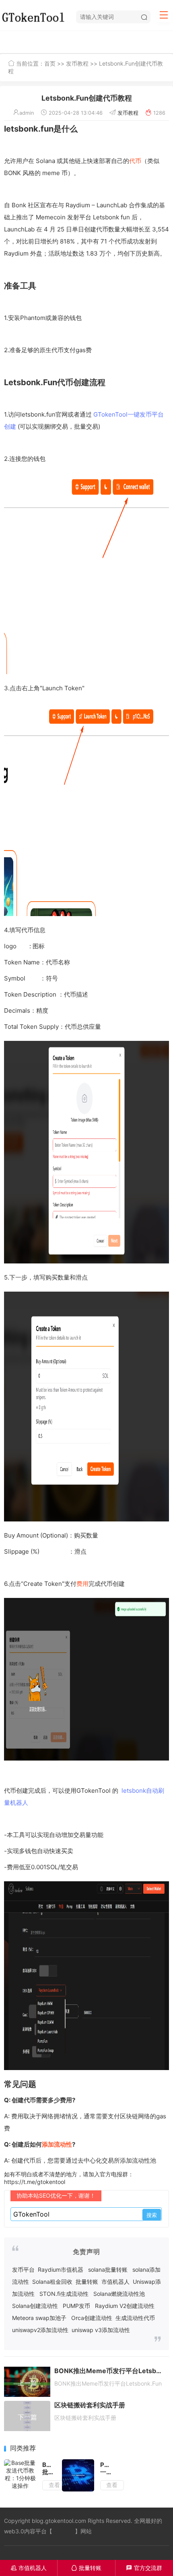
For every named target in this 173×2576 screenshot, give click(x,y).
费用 (82, 1584)
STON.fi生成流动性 (64, 2294)
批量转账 (87, 2282)
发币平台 (23, 2269)
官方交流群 (144, 2568)
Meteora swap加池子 (39, 2318)
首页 (50, 63)
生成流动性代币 (135, 2318)
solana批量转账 (108, 2269)
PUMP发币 (76, 2306)
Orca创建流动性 (92, 2318)
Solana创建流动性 (35, 2306)
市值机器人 (115, 2282)
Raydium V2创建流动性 (125, 2306)
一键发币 (64, 2531)
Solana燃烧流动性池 (119, 2294)
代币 (135, 161)
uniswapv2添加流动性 (40, 2330)
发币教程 (77, 63)
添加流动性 (57, 2144)
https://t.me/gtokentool (35, 2182)
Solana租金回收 (52, 2282)
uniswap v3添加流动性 (101, 2330)
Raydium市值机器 (61, 2269)
